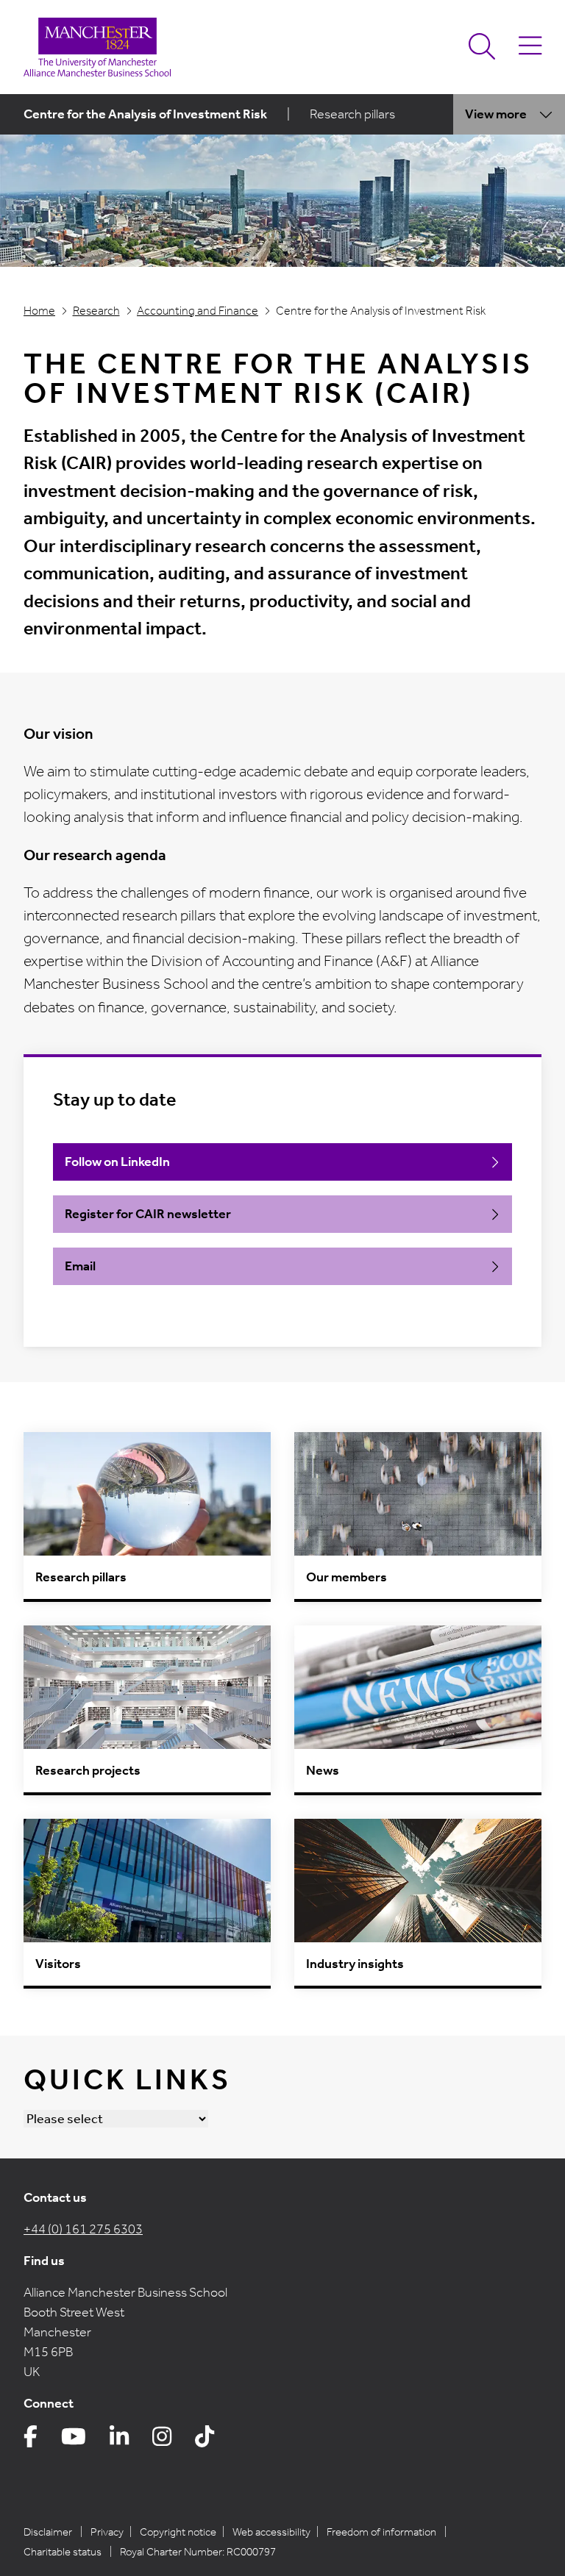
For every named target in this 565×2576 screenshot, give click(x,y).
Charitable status (63, 2552)
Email (80, 1266)
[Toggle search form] (482, 47)
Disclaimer (48, 2532)
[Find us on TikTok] (205, 2441)
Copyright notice (178, 2532)
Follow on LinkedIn (117, 1162)
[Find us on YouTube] (74, 2441)
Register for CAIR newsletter (148, 1214)
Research (96, 311)
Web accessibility (271, 2532)
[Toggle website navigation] (530, 47)
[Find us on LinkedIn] (119, 2441)
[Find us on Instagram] (162, 2441)
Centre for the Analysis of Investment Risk (145, 114)
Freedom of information (381, 2532)
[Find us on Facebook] (31, 2441)
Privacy (107, 2532)
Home (39, 311)
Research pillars (352, 114)
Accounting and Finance (198, 311)
